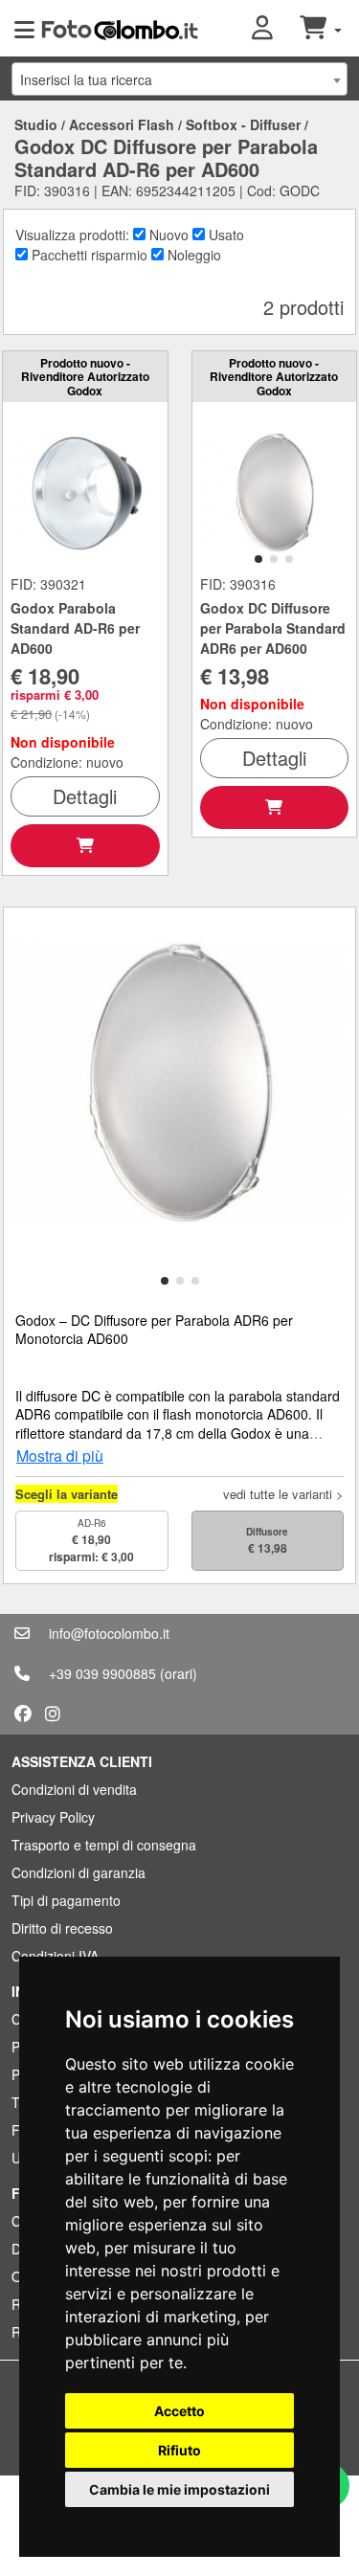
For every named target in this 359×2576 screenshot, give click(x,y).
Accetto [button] (179, 2411)
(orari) (179, 1673)
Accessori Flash (122, 124)
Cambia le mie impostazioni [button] (179, 2489)
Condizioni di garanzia (79, 1872)
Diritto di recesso (62, 1928)
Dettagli (85, 796)
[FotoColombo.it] (120, 29)
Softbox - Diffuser (243, 124)
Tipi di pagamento (66, 1900)
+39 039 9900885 (102, 1673)
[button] (276, 29)
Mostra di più (60, 1456)
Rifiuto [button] (179, 2450)
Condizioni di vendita (74, 1789)
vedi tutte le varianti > (283, 1494)
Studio (36, 124)
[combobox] (179, 79)
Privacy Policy (53, 1817)
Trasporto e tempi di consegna (104, 1845)
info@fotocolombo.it (109, 1633)
